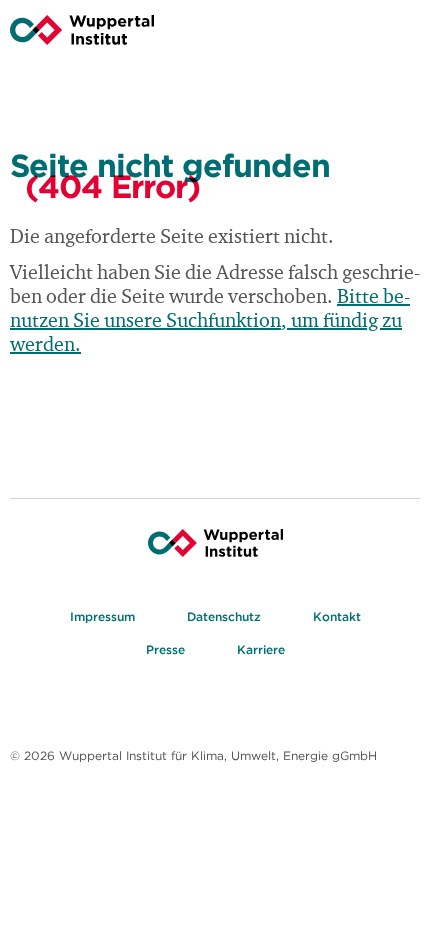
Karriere (261, 649)
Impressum (102, 616)
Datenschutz (224, 616)
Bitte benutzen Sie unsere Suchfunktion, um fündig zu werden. (210, 322)
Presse (165, 649)
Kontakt (337, 616)
